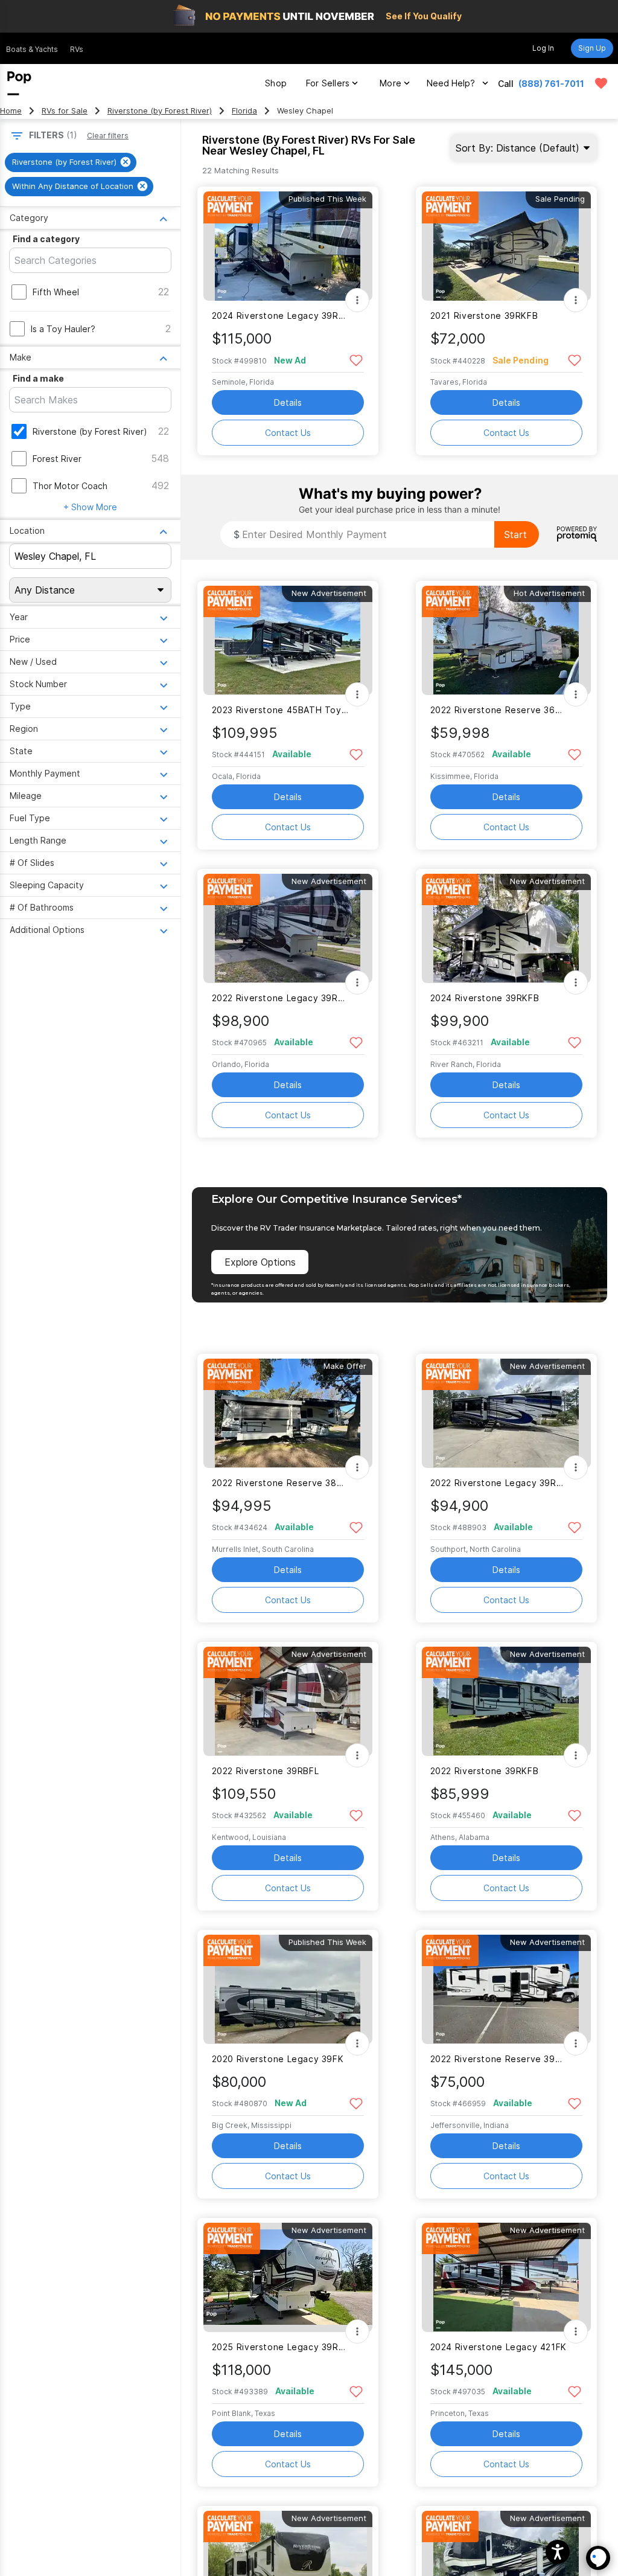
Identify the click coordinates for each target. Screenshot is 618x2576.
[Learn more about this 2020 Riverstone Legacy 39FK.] (288, 1989)
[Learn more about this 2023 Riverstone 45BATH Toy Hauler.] (288, 640)
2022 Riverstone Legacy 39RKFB (280, 998)
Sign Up (592, 48)
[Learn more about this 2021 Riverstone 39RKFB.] (506, 246)
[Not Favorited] (356, 360)
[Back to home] (19, 83)
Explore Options (260, 1262)
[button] (558, 2552)
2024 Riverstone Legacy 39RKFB (280, 316)
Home (11, 111)
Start (515, 534)
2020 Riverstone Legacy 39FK (278, 2059)
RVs (77, 49)
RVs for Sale (65, 111)
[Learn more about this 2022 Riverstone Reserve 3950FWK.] (506, 1989)
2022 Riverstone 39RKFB (485, 1771)
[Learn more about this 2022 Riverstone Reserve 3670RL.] (506, 640)
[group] (71, 162)
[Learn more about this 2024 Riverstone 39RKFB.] (506, 928)
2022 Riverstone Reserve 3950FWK (499, 2059)
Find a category (46, 239)
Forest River (57, 459)
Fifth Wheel (56, 292)
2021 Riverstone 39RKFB (484, 316)
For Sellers (328, 83)
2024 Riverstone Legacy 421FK (499, 2347)
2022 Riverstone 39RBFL (266, 1771)
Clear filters (108, 136)
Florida (244, 111)
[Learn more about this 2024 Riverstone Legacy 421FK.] (506, 2277)
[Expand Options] (357, 300)
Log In (543, 48)
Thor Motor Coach (70, 486)
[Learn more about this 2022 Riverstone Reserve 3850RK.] (288, 1413)
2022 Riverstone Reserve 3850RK (280, 1483)
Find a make (38, 378)
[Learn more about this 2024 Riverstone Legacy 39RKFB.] (288, 246)
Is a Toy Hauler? (63, 329)
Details (288, 402)
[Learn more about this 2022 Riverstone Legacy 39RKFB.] (288, 928)
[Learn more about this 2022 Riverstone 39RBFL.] (288, 1701)
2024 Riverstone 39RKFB (485, 998)
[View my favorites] (601, 83)
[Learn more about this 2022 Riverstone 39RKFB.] (506, 1701)
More (390, 83)
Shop (276, 83)
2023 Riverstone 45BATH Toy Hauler (280, 710)
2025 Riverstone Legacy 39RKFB (280, 2347)
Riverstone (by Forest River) (160, 111)
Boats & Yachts (32, 49)
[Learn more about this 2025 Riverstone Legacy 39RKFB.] (288, 2277)
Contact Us (288, 433)
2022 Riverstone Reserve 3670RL (499, 710)
